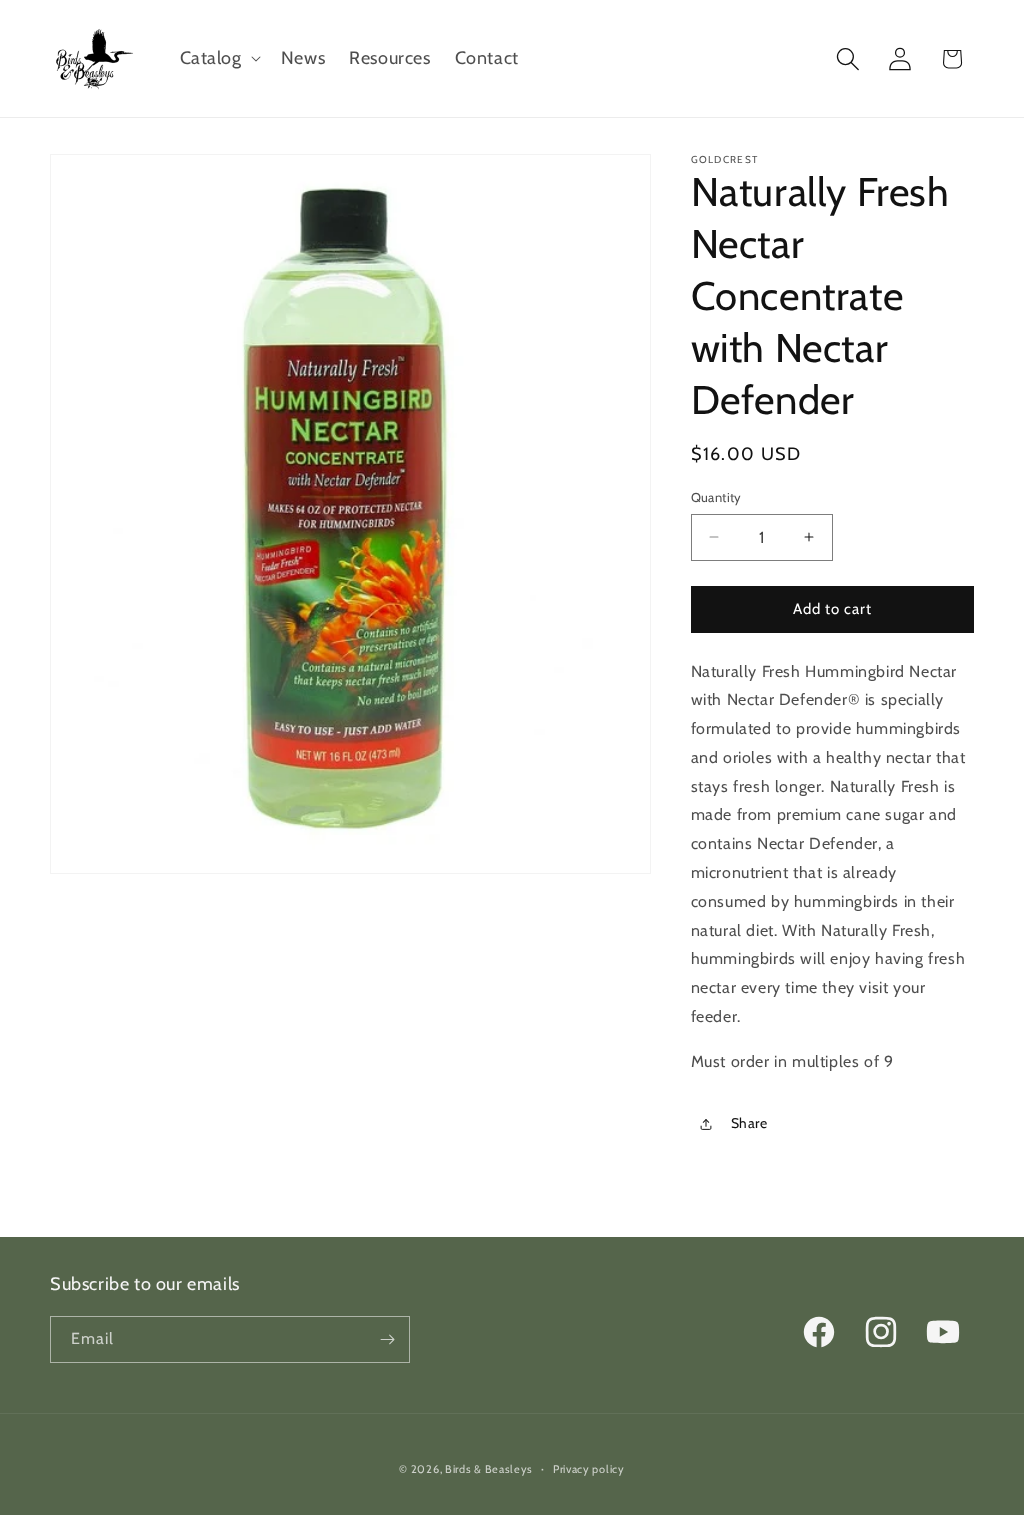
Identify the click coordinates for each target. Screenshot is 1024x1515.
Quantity (716, 497)
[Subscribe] (387, 1339)
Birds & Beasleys (489, 1469)
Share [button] (749, 1123)
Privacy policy (589, 1469)
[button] (218, 58)
